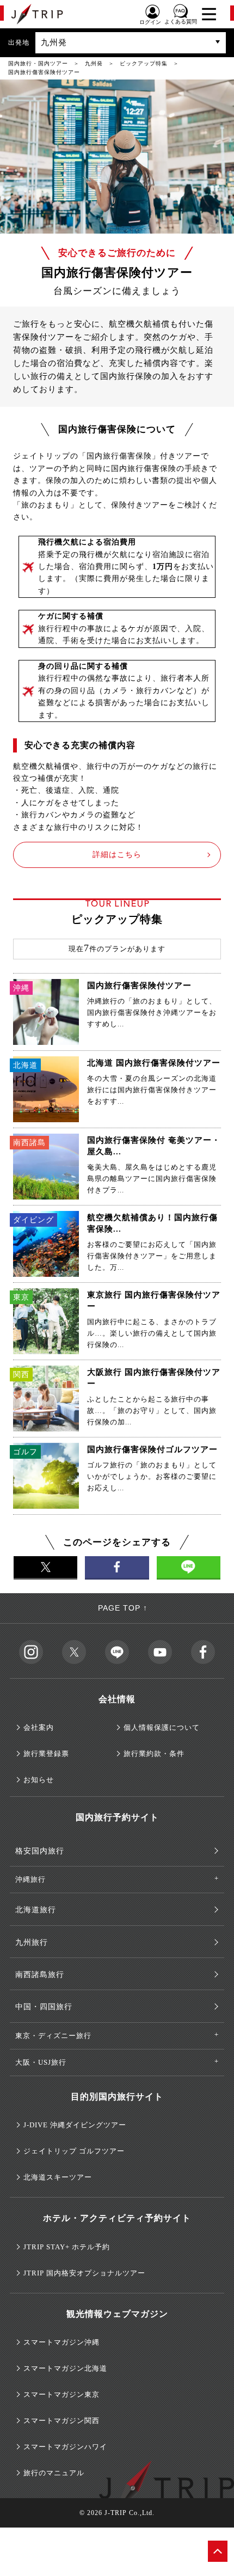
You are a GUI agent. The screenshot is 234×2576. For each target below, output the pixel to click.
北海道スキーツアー (58, 2177)
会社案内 (39, 1727)
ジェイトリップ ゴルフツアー (74, 2151)
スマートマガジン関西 (61, 2421)
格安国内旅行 (40, 1851)
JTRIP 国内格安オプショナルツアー (84, 2273)
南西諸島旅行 (40, 1975)
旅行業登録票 (46, 1754)
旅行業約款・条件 (154, 1754)
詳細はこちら (117, 855)
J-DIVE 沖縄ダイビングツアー (75, 2125)
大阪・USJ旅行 (41, 2062)
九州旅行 (32, 1942)
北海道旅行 (36, 1910)
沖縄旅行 (30, 1879)
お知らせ (39, 1780)
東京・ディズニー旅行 (53, 2036)
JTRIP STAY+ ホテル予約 (67, 2247)
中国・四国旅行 (44, 2007)
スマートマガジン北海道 (65, 2368)
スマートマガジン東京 (61, 2394)
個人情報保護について (162, 1727)
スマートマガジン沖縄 (61, 2342)
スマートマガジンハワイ (65, 2447)
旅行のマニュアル (54, 2473)
